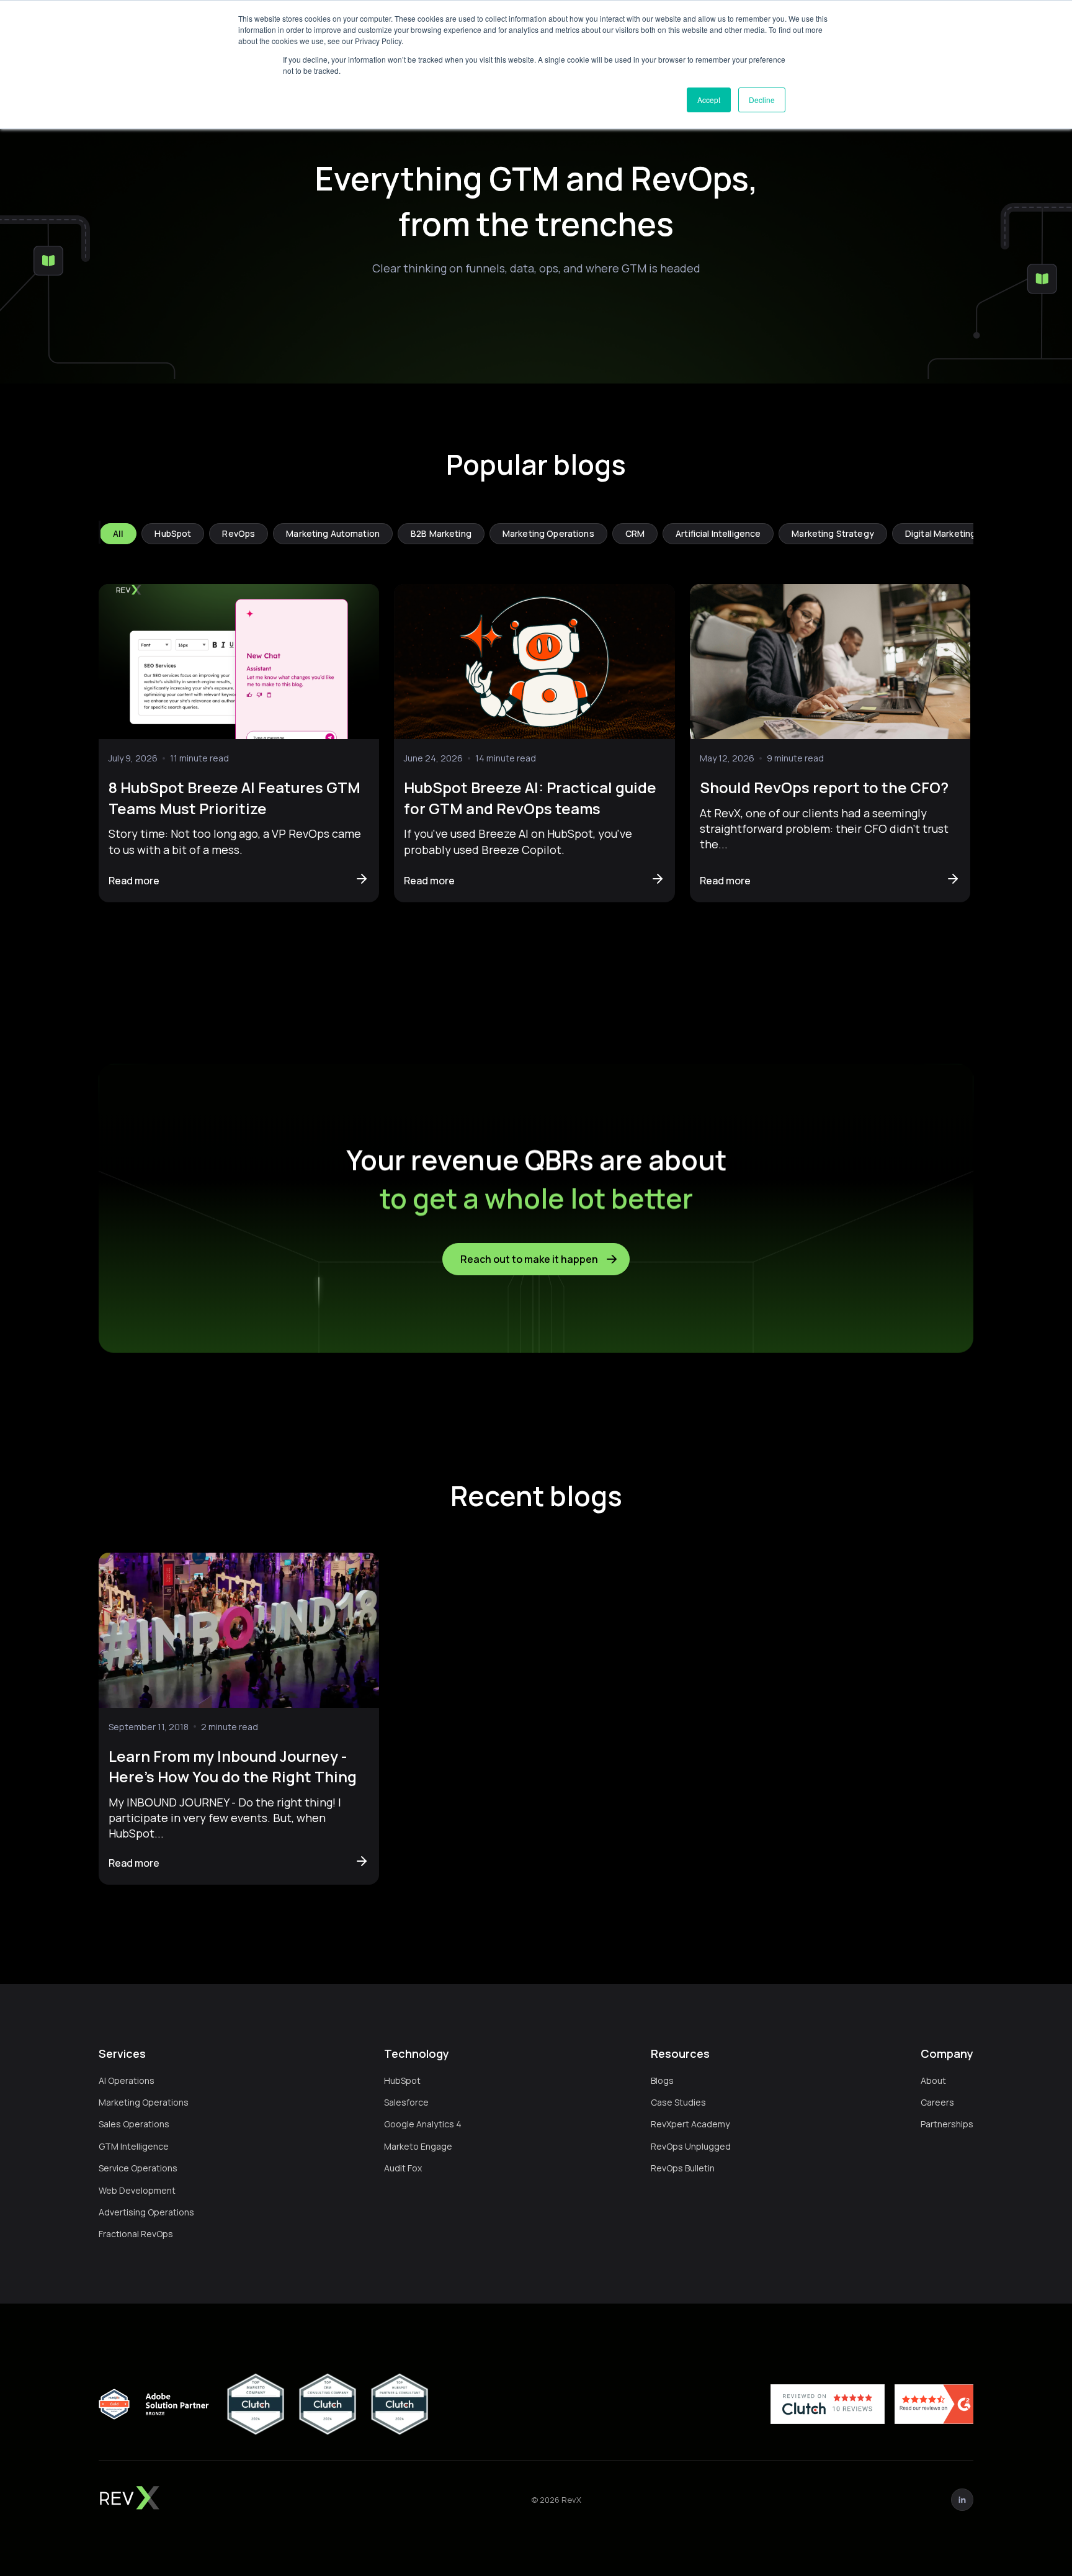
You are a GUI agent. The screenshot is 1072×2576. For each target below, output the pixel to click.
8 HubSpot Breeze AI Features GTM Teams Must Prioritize (234, 798)
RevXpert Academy (690, 2124)
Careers (937, 2102)
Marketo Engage (418, 2146)
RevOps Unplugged (691, 2146)
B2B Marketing (441, 533)
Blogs (662, 2080)
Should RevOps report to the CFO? (824, 787)
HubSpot (173, 533)
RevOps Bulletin (683, 2168)
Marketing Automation (333, 533)
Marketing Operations (548, 533)
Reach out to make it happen (529, 1259)
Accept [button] (709, 100)
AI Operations (127, 2080)
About (933, 2080)
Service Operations (138, 2168)
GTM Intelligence (134, 2146)
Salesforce (406, 2102)
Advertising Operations (146, 2212)
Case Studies (678, 2102)
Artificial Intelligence (718, 533)
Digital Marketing (940, 533)
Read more (134, 881)
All (118, 533)
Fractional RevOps (136, 2234)
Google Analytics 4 (423, 2124)
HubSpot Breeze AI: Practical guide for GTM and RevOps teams (530, 798)
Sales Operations (134, 2124)
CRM (635, 533)
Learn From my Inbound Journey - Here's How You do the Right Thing (233, 1766)
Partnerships (947, 2124)
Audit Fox (403, 2168)
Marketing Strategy (833, 533)
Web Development (137, 2190)
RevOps (239, 533)
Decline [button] (762, 100)
